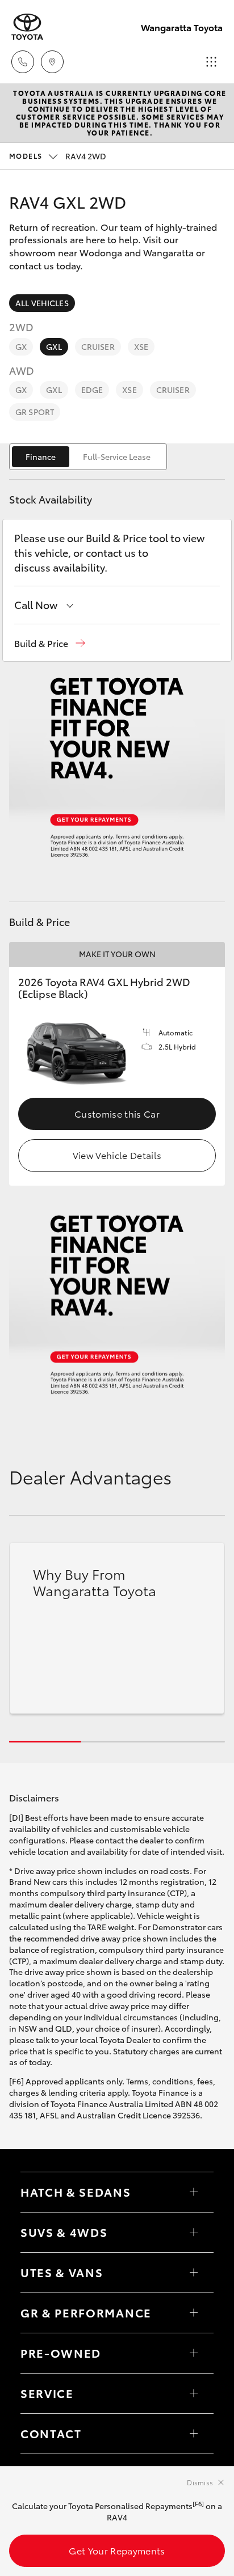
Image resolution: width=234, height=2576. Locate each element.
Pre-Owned (61, 2353)
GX (21, 346)
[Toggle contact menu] (194, 2353)
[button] (50, 643)
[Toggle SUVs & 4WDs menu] (194, 2232)
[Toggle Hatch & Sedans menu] (194, 2192)
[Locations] (52, 62)
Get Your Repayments (117, 2550)
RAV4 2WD (58, 156)
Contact (51, 2433)
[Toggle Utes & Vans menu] (194, 2273)
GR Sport (35, 412)
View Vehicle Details (117, 1155)
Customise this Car (117, 1113)
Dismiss (200, 2482)
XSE (141, 346)
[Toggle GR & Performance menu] (194, 2313)
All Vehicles (42, 303)
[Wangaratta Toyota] (27, 27)
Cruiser (98, 346)
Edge (92, 390)
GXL (54, 346)
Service (47, 2393)
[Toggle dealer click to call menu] (23, 62)
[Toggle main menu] (211, 62)
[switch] (88, 457)
